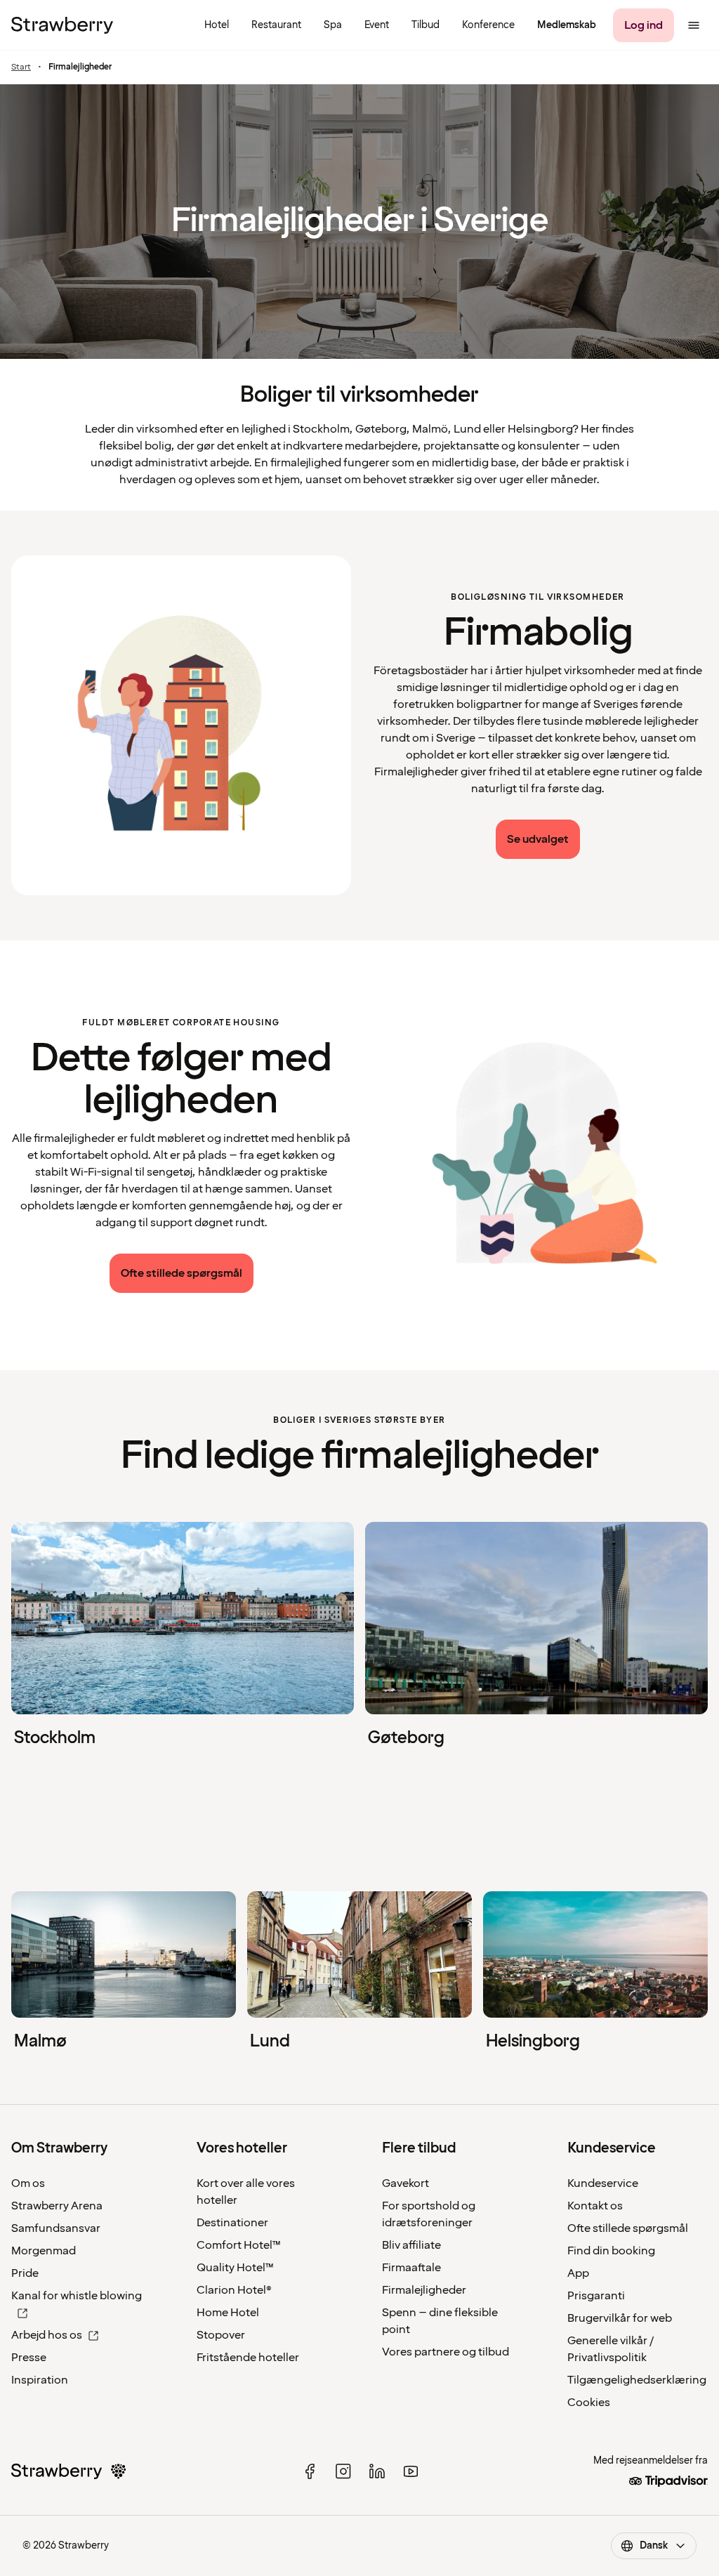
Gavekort (405, 2183)
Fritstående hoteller (248, 2358)
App (578, 2273)
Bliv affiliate (411, 2245)
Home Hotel (228, 2313)
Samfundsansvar (56, 2228)
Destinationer (232, 2223)
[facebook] (310, 2471)
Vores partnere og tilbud (446, 2352)
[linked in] (377, 2471)
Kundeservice (603, 2183)
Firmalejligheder (424, 2290)
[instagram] (343, 2471)
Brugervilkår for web (620, 2318)
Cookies (589, 2403)
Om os (28, 2183)
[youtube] (411, 2471)
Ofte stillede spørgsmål (628, 2228)
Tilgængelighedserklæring (637, 2380)
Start (21, 67)
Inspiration (40, 2380)
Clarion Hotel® (234, 2290)
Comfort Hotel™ (239, 2245)
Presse (29, 2358)
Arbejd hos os (47, 2335)
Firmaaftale (411, 2268)
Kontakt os (595, 2206)
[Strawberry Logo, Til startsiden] (62, 25)
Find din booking (611, 2251)
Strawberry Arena (57, 2206)
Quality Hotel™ (235, 2268)
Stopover (221, 2335)
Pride (25, 2273)
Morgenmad (44, 2251)
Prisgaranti (596, 2296)
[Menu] (694, 25)
